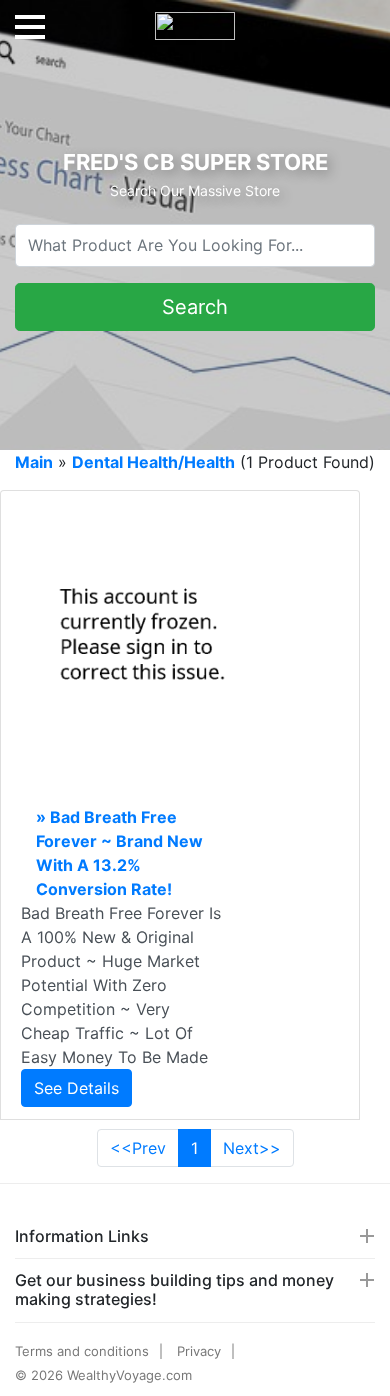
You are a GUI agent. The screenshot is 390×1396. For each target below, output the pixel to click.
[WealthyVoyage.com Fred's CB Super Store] (195, 18)
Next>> (252, 1148)
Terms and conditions (82, 1351)
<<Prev (138, 1148)
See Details (76, 1088)
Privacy (199, 1351)
